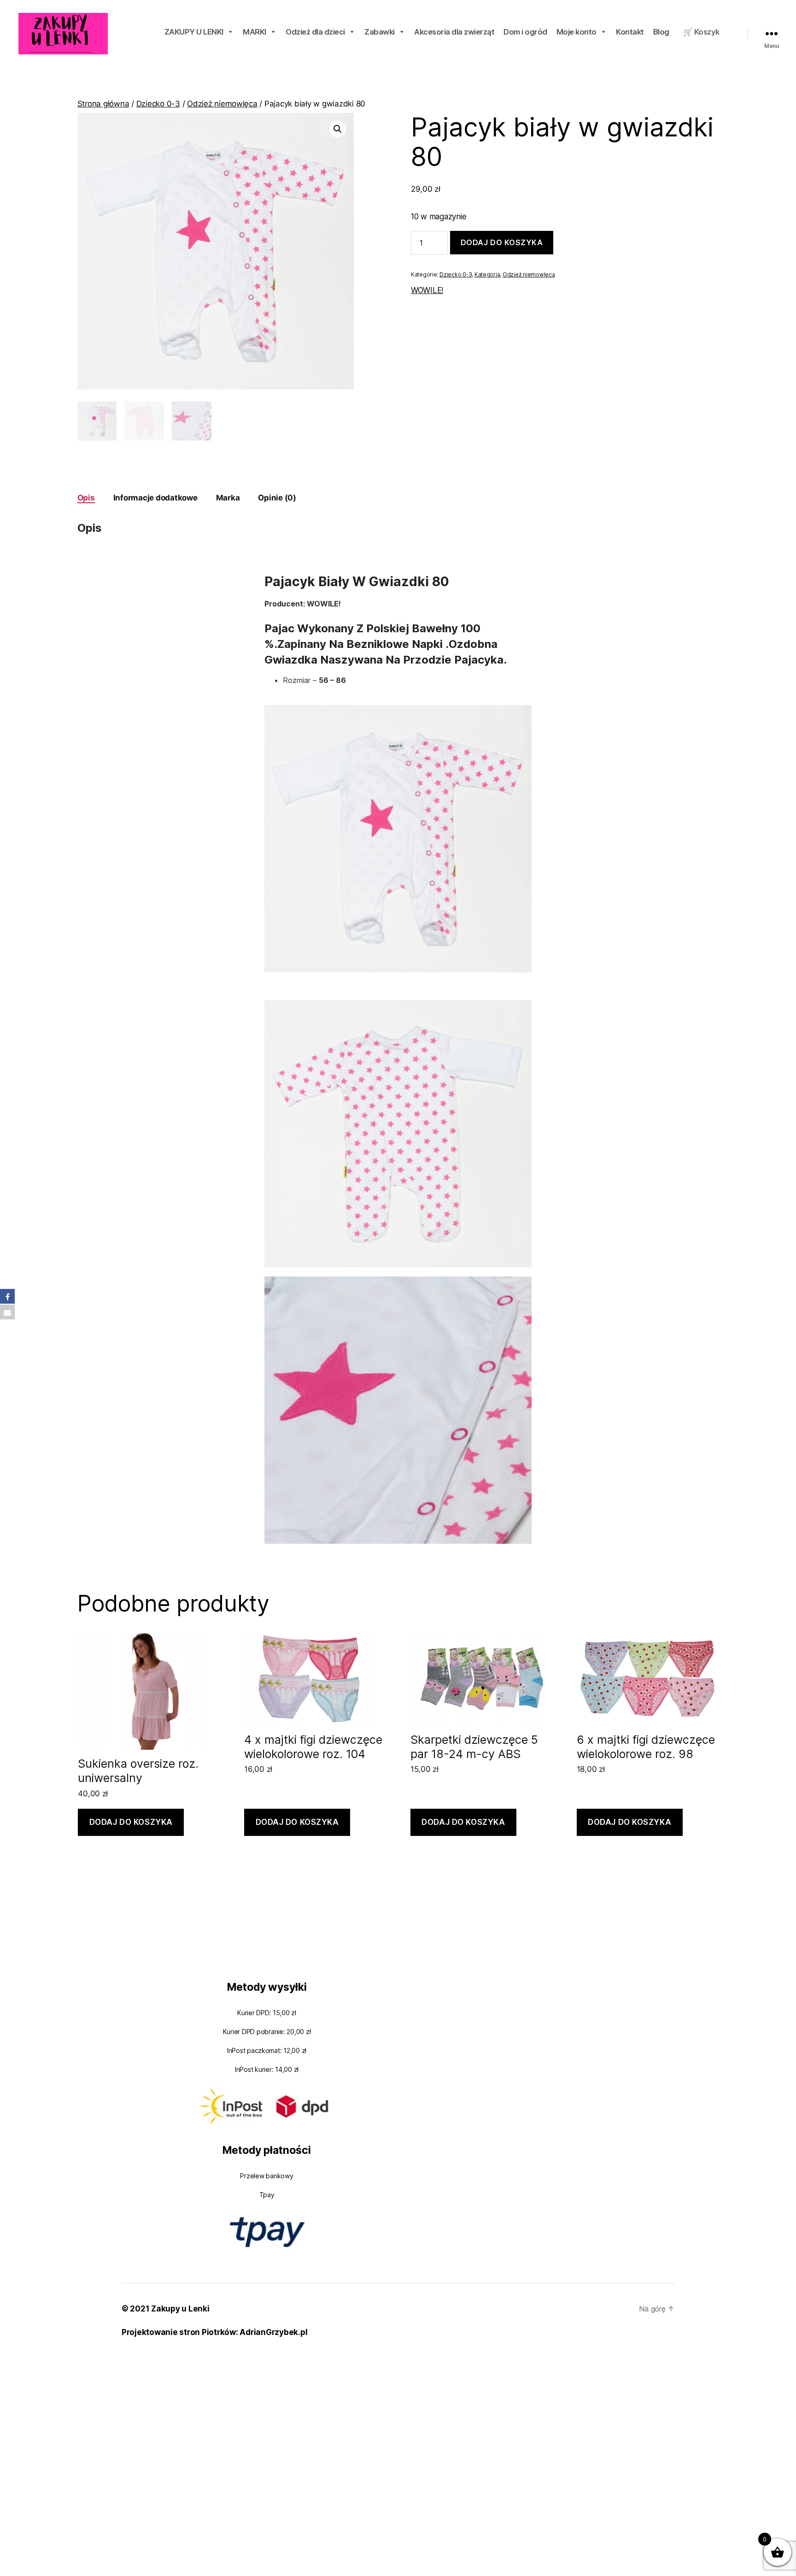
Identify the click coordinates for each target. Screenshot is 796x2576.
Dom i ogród (525, 32)
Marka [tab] (228, 498)
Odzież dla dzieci (315, 32)
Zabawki (380, 32)
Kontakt (630, 32)
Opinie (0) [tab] (277, 498)
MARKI (255, 32)
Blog (661, 32)
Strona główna (103, 104)
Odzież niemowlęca (222, 104)
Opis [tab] (86, 498)
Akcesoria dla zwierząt (454, 32)
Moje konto (577, 32)
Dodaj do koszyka (502, 242)
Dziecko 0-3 (158, 104)
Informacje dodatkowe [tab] (155, 498)
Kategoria (487, 274)
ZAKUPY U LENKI (194, 32)
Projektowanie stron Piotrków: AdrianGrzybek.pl (214, 2332)
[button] (338, 129)
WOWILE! (427, 290)
